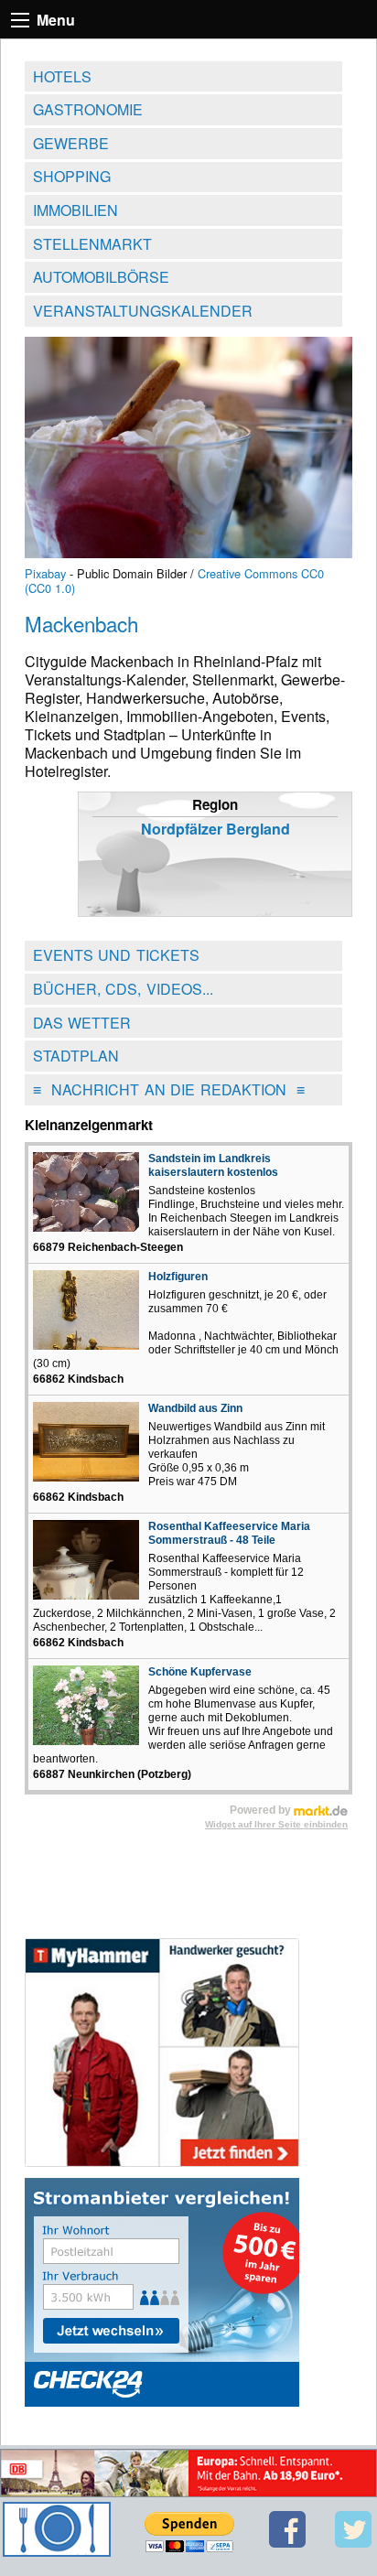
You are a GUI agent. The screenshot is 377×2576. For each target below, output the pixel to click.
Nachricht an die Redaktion (169, 1089)
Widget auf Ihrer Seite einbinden (276, 1824)
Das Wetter (82, 1023)
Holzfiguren (178, 1277)
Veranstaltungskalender (143, 311)
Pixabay (45, 573)
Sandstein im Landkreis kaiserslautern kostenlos (213, 1165)
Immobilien (75, 210)
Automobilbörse (101, 277)
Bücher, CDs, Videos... (123, 989)
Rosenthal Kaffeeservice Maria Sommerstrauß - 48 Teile (229, 1533)
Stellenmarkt (92, 244)
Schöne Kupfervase (200, 1672)
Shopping (72, 176)
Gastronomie (88, 109)
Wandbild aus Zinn (195, 1408)
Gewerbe (71, 143)
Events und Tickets (116, 955)
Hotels (62, 76)
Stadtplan (76, 1056)
